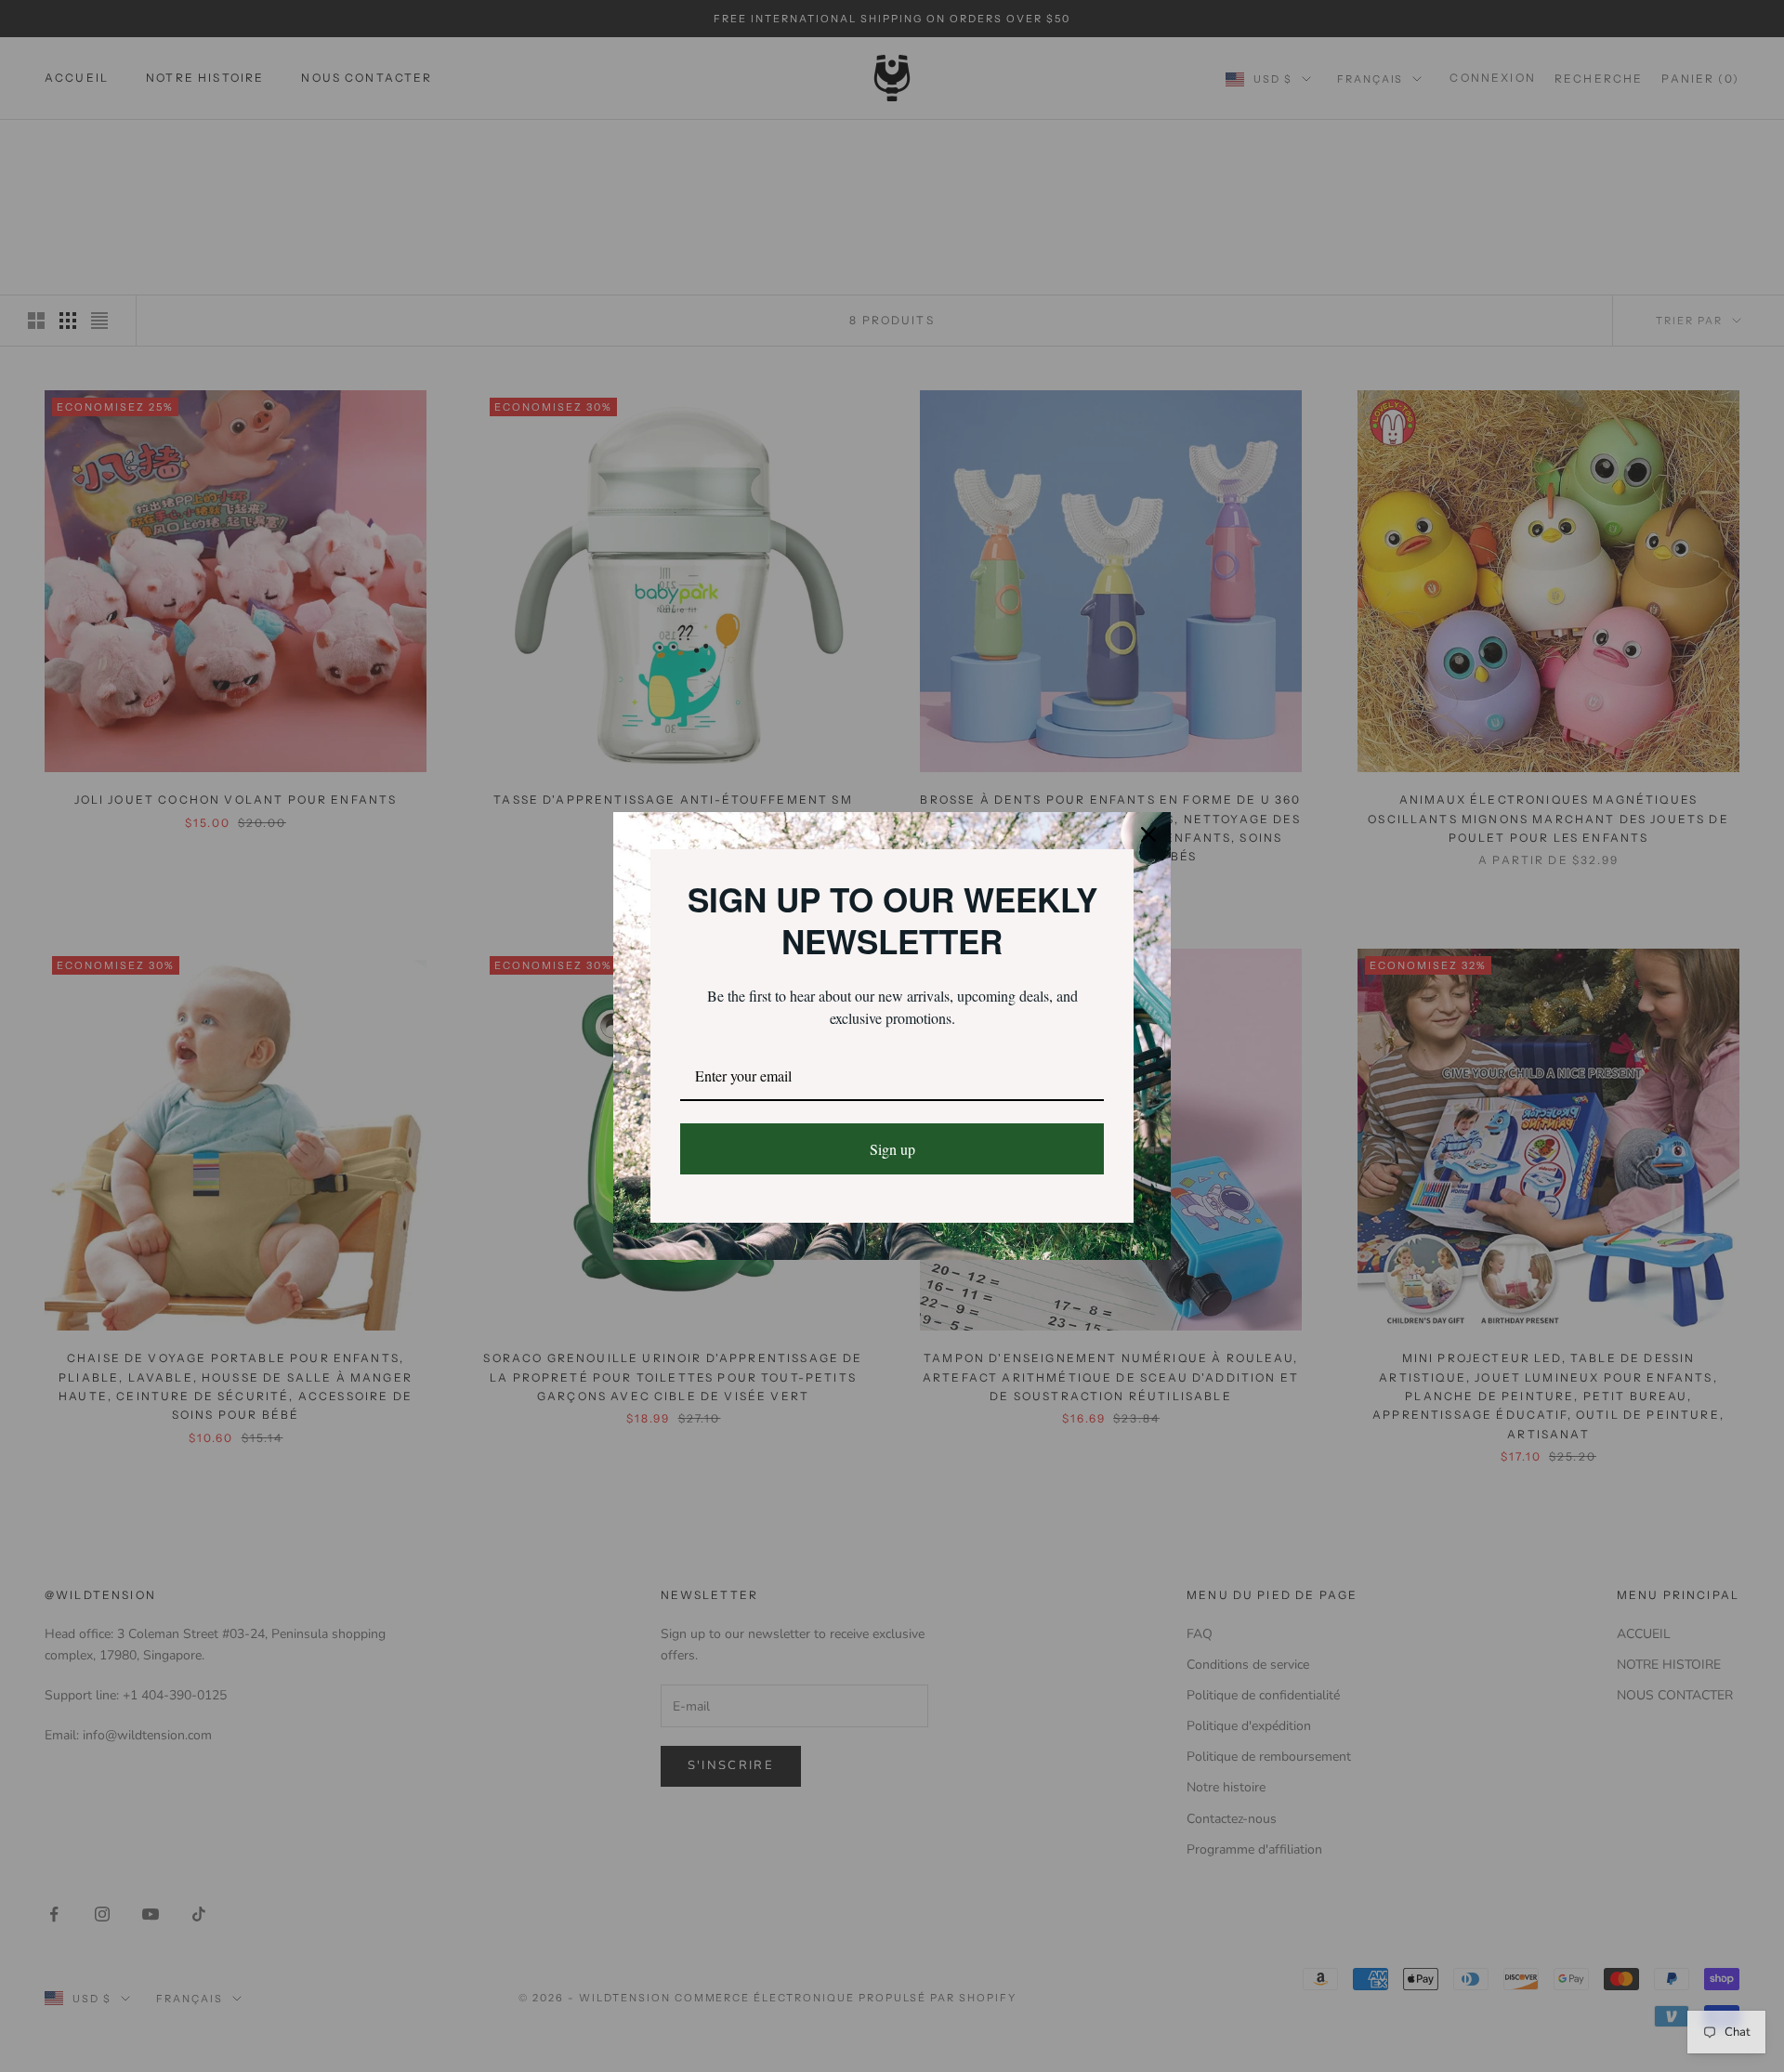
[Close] (1148, 834)
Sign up (892, 1149)
